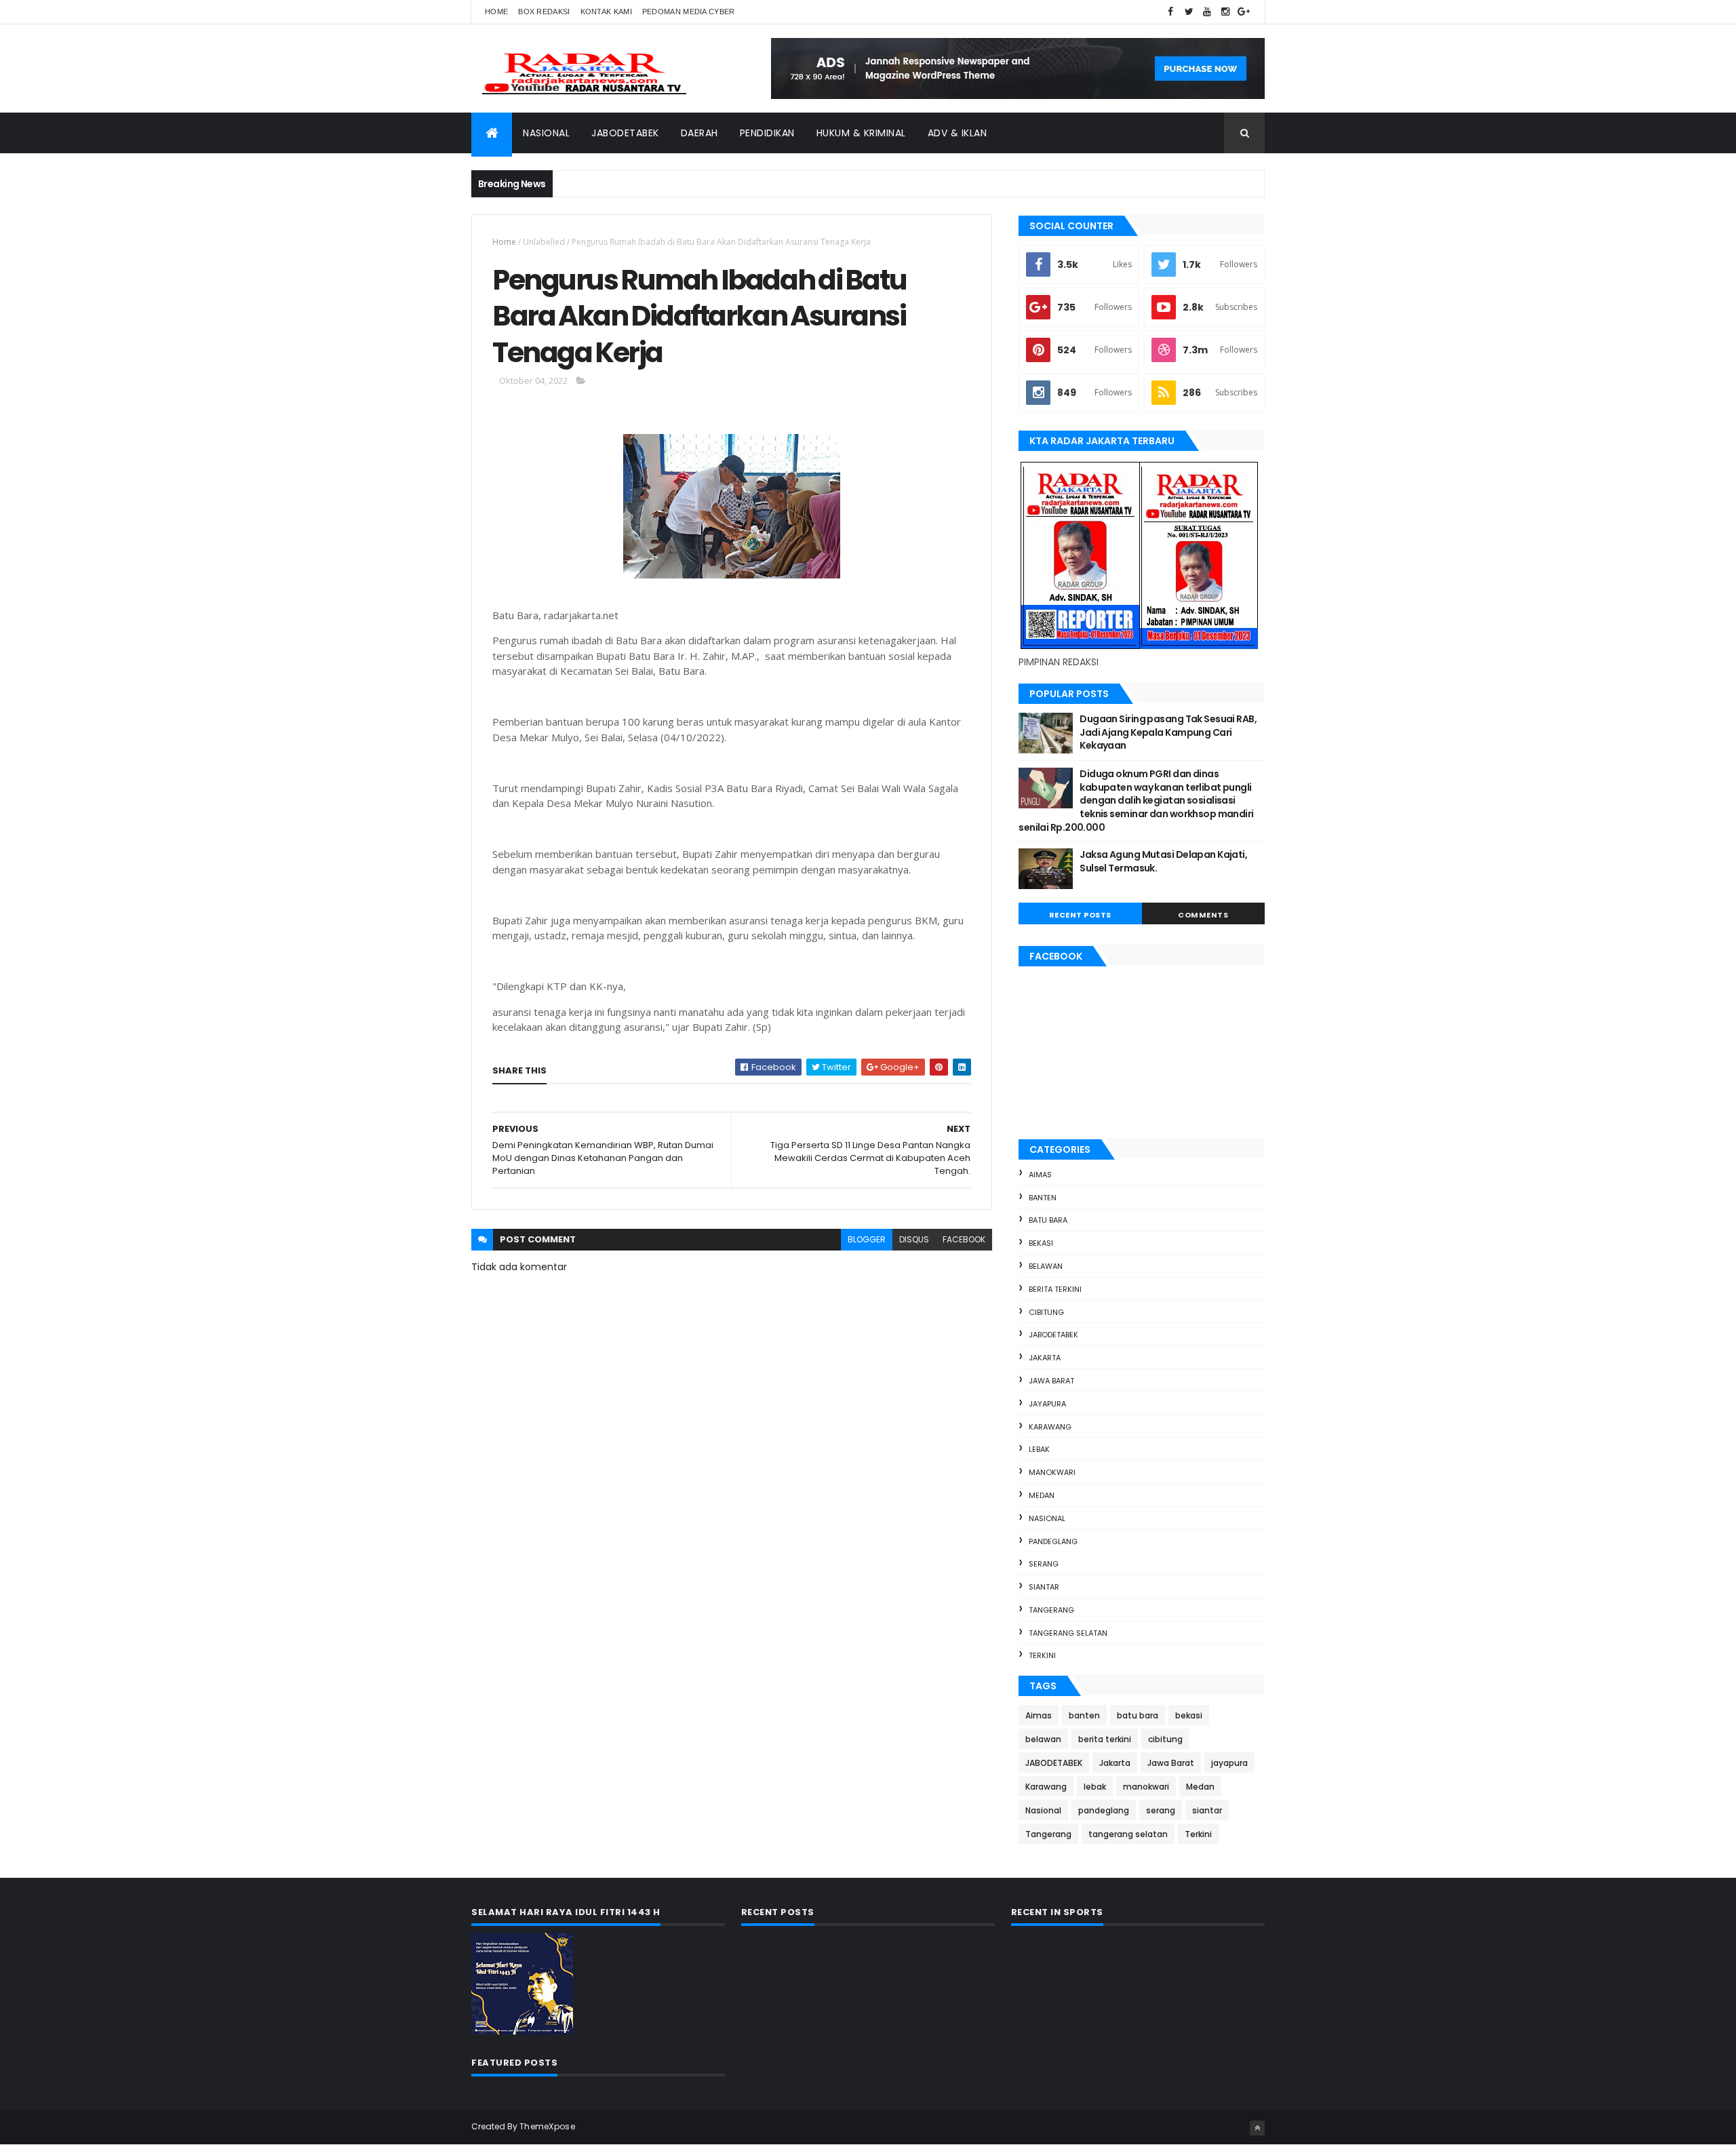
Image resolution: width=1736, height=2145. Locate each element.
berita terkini (1055, 1289)
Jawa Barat (1051, 1381)
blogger (867, 1239)
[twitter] (1189, 12)
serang (1044, 1564)
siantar (1044, 1587)
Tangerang (1051, 1610)
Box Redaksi (544, 12)
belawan (1046, 1266)
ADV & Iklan (958, 133)
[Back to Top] (1257, 2128)
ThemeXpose (547, 2126)
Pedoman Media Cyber (689, 12)
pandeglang (1053, 1541)
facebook (964, 1239)
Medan (1042, 1495)
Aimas (1040, 1175)
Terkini (1042, 1655)
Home (496, 12)
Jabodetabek (625, 133)
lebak (1039, 1449)
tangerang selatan (1068, 1633)
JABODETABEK (1053, 1335)
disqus (914, 1239)
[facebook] (1170, 12)
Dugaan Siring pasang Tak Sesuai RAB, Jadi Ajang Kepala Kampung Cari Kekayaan (1168, 732)
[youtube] (1207, 12)
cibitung (1046, 1312)
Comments (1203, 915)
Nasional (546, 133)
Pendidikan (767, 133)
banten (1043, 1198)
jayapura (1047, 1404)
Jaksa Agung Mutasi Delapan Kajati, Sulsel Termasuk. (1163, 861)
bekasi (1041, 1243)
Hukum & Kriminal (861, 133)
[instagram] (1225, 12)
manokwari (1052, 1472)
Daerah (699, 133)
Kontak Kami (606, 12)
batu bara (1048, 1220)
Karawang (1050, 1427)
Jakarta (1045, 1358)
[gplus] (1244, 12)
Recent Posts (1080, 915)
